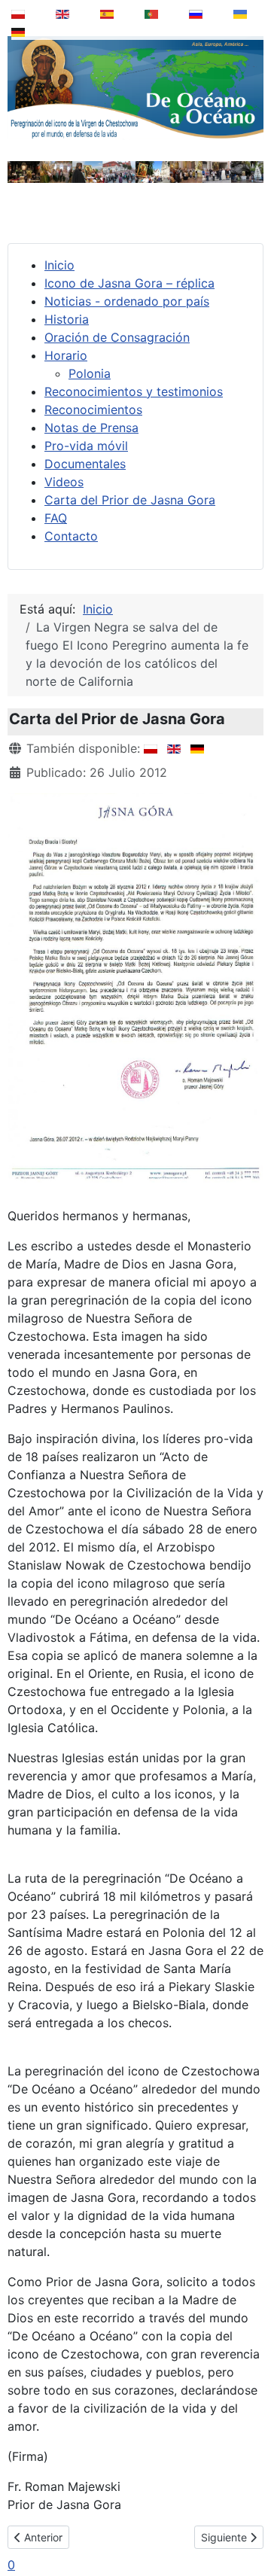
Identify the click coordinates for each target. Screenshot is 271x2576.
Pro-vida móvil (86, 446)
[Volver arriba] (249, 2526)
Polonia (90, 373)
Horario (66, 355)
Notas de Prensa (91, 428)
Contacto (71, 536)
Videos (64, 482)
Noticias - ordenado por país (127, 301)
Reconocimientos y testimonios (134, 391)
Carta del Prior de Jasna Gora (130, 500)
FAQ (56, 518)
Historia (67, 319)
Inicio (59, 265)
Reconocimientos (93, 410)
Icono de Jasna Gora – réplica (129, 283)
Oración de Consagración (117, 337)
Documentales (85, 464)
